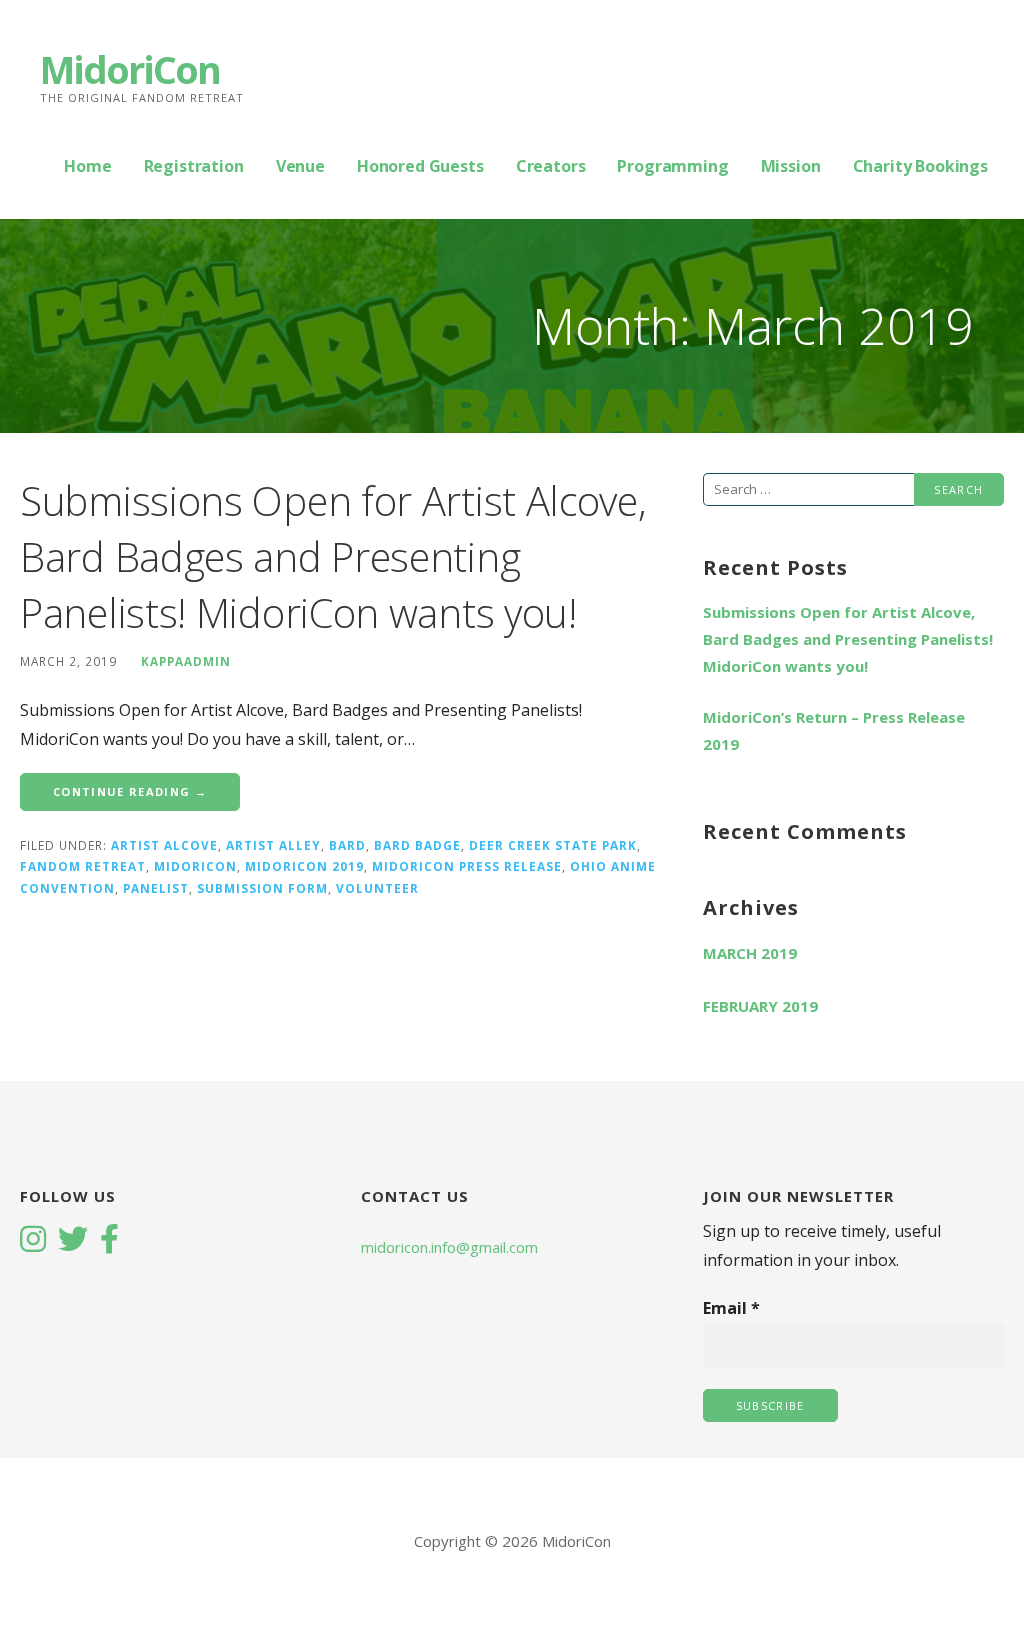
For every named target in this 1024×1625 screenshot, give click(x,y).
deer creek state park (553, 845)
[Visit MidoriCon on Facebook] (109, 1241)
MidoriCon (130, 69)
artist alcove (164, 845)
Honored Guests (420, 166)
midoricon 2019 (304, 866)
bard (347, 845)
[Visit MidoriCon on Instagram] (33, 1241)
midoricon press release (467, 866)
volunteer (377, 888)
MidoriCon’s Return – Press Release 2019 (834, 730)
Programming (672, 166)
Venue (300, 166)
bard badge (417, 845)
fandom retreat (83, 866)
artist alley (273, 845)
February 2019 (760, 1006)
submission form (262, 888)
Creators (551, 166)
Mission (791, 166)
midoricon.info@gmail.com (449, 1247)
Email (731, 1308)
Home (87, 166)
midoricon (195, 866)
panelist (156, 888)
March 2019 (750, 953)
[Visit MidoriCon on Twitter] (73, 1241)
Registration (194, 166)
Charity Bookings (920, 166)
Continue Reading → (130, 791)
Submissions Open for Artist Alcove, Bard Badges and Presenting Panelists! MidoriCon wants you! (333, 556)
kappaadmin (186, 661)
